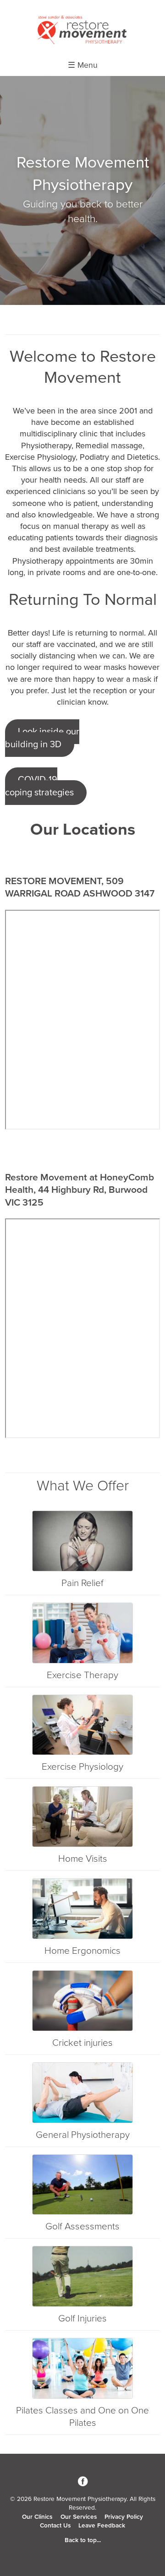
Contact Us (55, 2526)
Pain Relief (82, 1583)
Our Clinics (37, 2517)
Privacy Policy (124, 2517)
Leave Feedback (102, 2526)
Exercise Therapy (82, 1675)
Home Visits (83, 1859)
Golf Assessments (82, 2226)
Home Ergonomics (82, 1951)
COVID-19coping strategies (39, 786)
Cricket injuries (82, 2043)
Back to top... (83, 2540)
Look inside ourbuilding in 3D (42, 738)
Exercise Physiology (82, 1767)
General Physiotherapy (83, 2135)
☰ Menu (83, 65)
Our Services (79, 2517)
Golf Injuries (82, 2318)
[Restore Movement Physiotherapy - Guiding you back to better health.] (82, 43)
